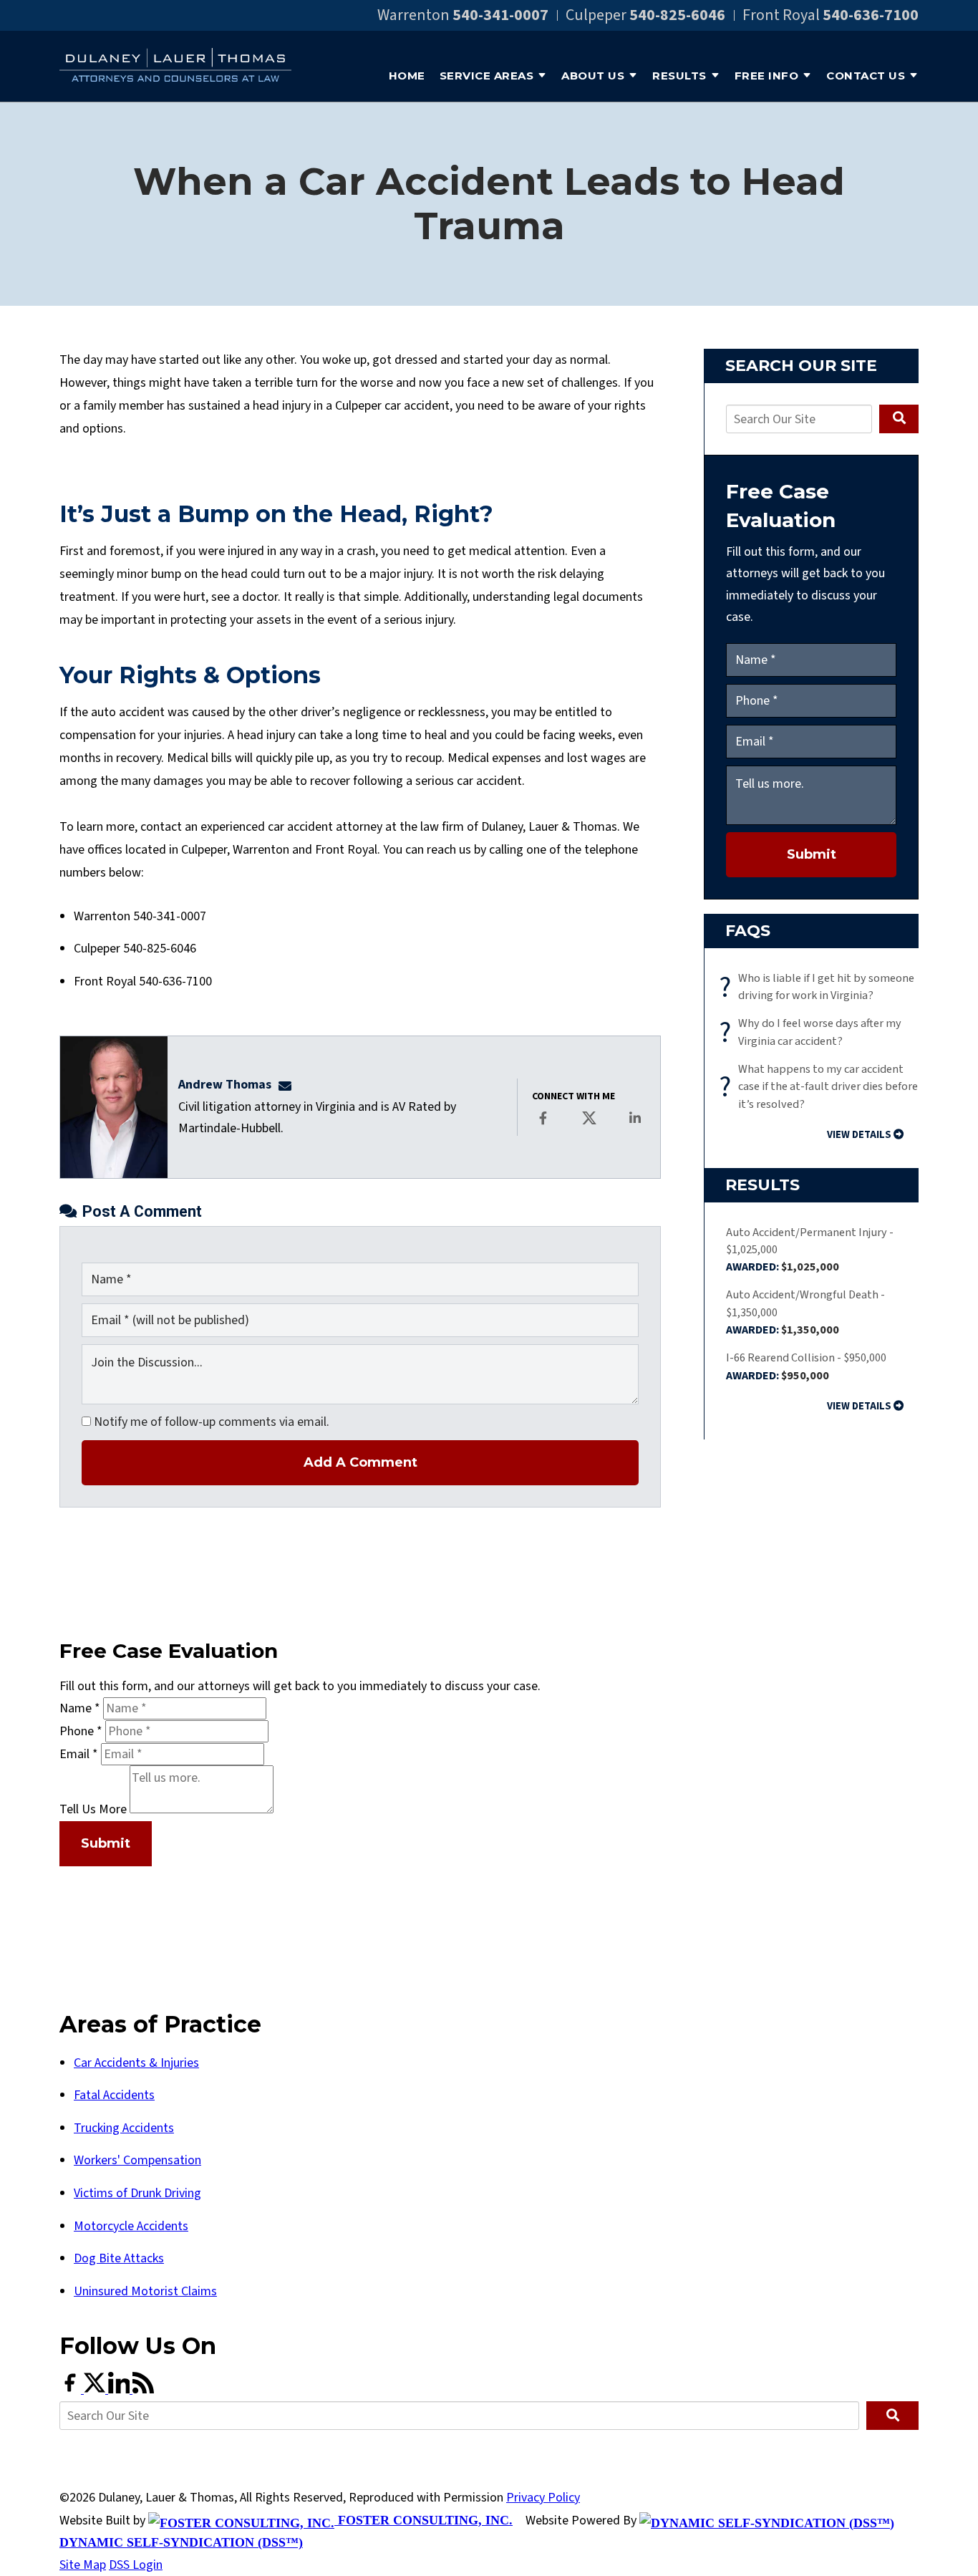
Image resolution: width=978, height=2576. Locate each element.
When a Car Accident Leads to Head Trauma (489, 204)
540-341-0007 (500, 15)
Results (679, 76)
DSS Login (136, 2565)
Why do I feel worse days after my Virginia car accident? (814, 1032)
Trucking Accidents (124, 2128)
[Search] (899, 419)
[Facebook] (72, 2389)
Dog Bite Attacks (119, 2258)
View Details (859, 1135)
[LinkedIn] (120, 2389)
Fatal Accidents (114, 2095)
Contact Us (866, 76)
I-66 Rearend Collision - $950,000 (806, 1366)
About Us (593, 76)
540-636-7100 (871, 15)
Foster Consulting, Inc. (423, 2520)
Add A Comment (360, 1462)
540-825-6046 (677, 15)
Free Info (767, 76)
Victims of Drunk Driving (137, 2193)
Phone (81, 1731)
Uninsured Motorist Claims (145, 2291)
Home (407, 76)
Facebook (544, 1128)
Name (80, 1708)
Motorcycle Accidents (131, 2226)
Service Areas (487, 76)
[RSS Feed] (143, 2389)
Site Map (83, 2565)
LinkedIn (636, 1128)
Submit (812, 854)
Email (79, 1754)
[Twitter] (96, 2389)
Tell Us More (93, 1809)
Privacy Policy (543, 2498)
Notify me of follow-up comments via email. (210, 1422)
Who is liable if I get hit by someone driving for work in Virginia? (820, 987)
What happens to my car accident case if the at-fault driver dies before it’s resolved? (822, 1086)
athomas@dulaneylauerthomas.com (289, 1085)
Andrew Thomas (225, 1085)
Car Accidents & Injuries (136, 2063)
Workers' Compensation (137, 2160)
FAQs (748, 931)
